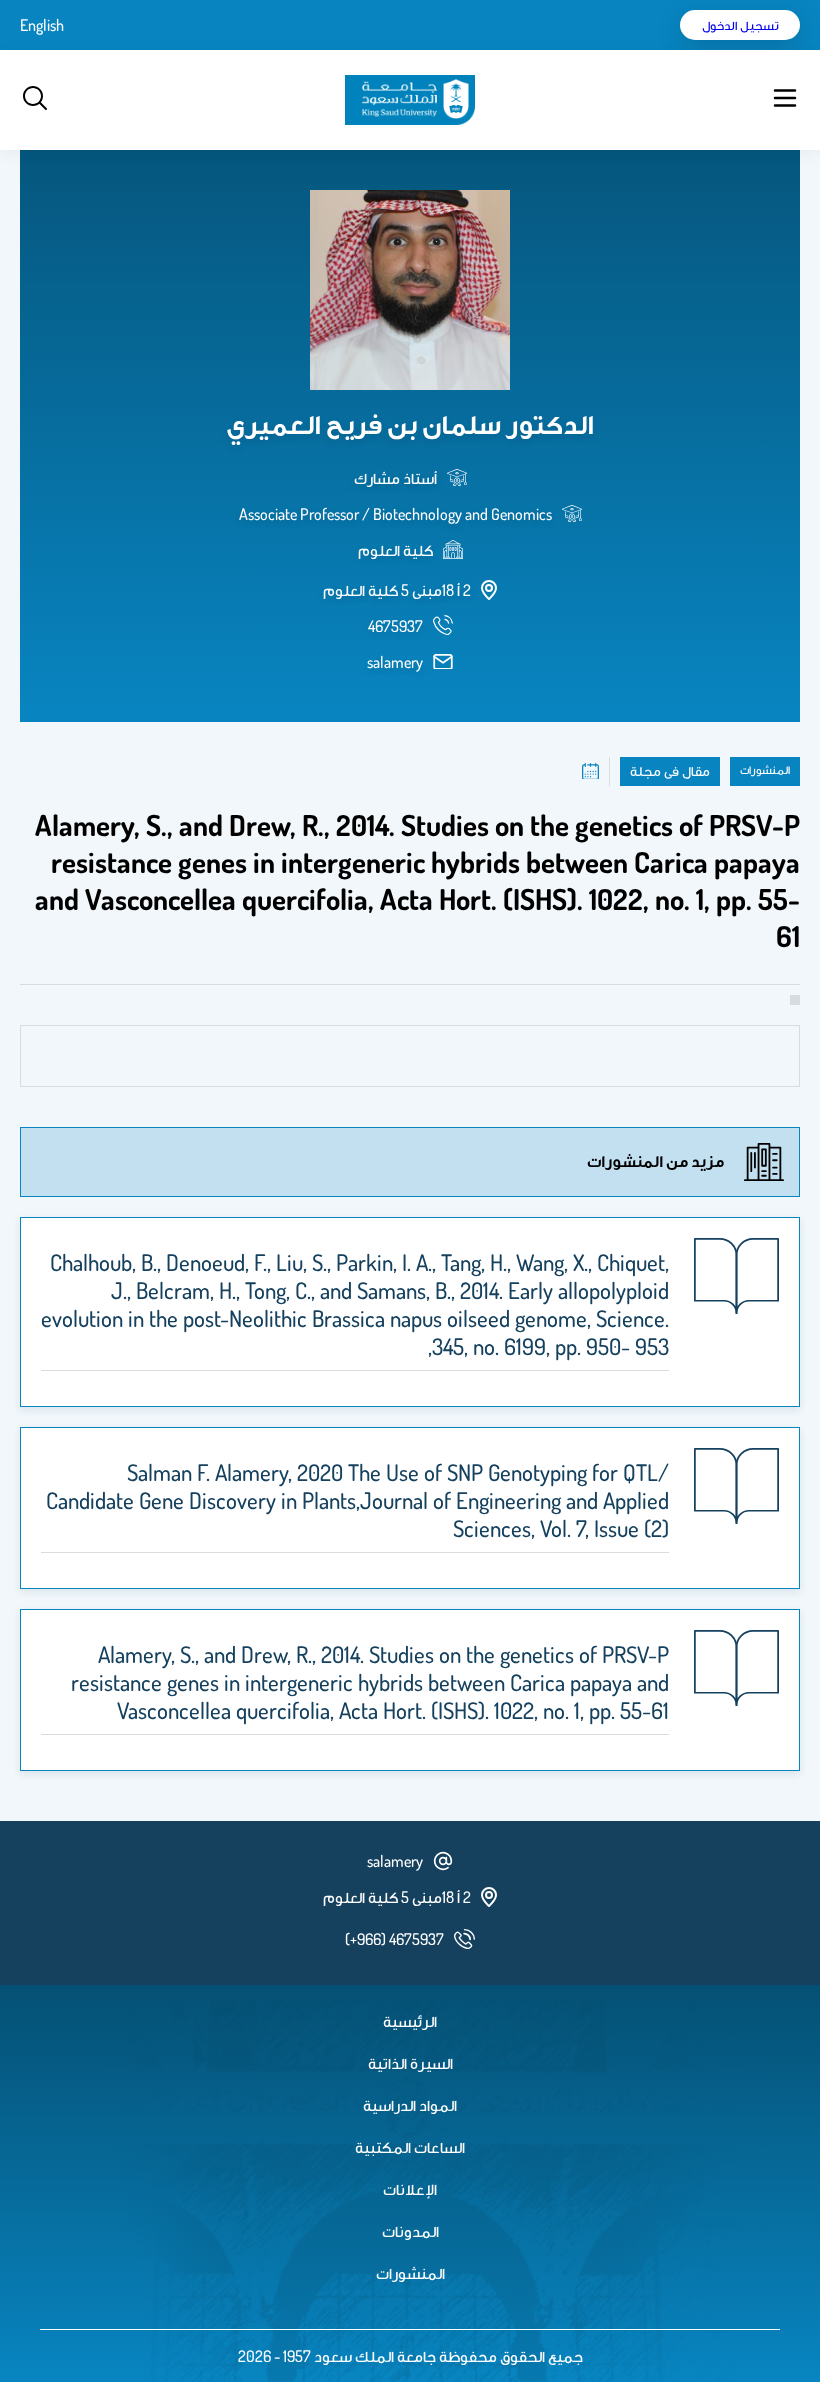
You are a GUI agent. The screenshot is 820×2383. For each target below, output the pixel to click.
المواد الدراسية (410, 2105)
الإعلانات (410, 2189)
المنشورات (410, 2273)
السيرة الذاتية (410, 2063)
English (42, 25)
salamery (395, 662)
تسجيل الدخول (740, 25)
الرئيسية (410, 2021)
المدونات (410, 2231)
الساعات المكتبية (410, 2147)
